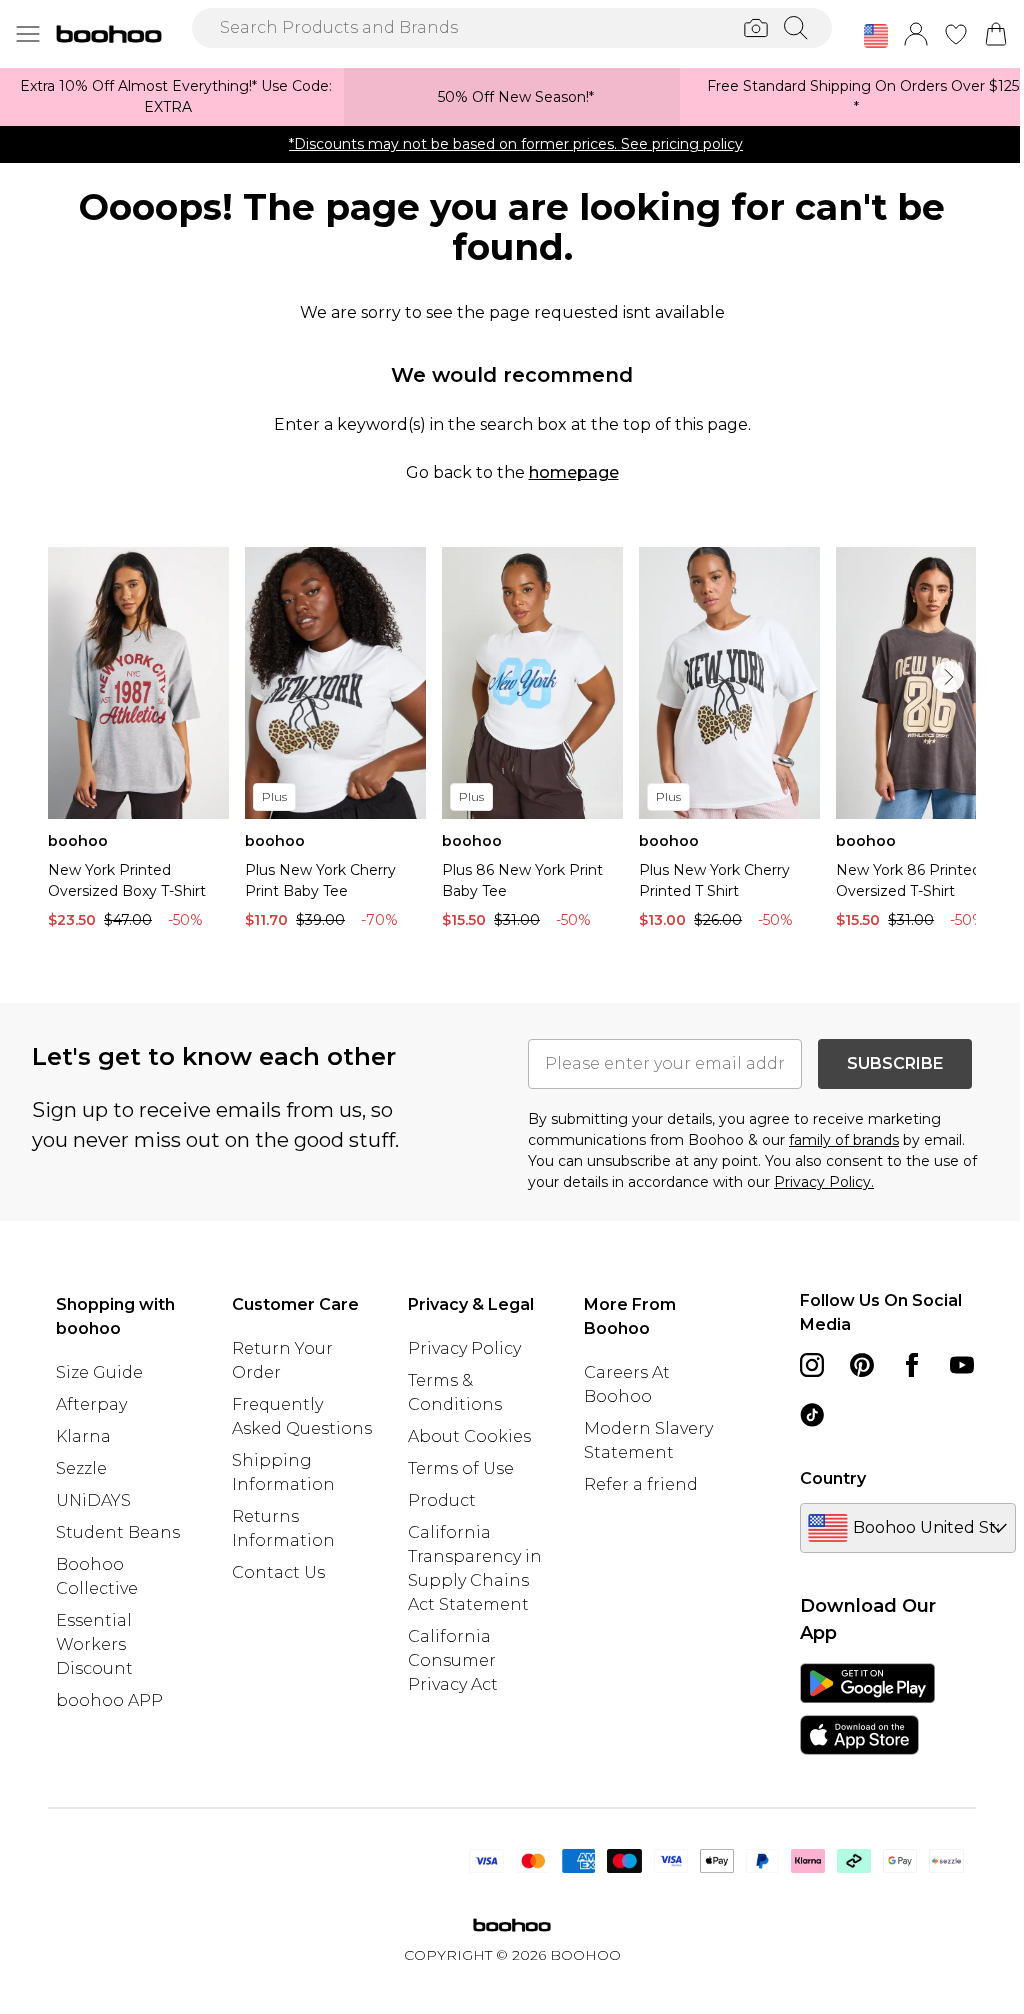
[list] (512, 743)
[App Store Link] (867, 1709)
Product (442, 1500)
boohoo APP (109, 1700)
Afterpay (91, 1404)
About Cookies (469, 1436)
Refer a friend (641, 1484)
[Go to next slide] (948, 677)
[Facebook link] (912, 1365)
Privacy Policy (464, 1348)
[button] (876, 36)
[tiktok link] (812, 1415)
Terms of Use (461, 1468)
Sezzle (81, 1468)
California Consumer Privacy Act (453, 1660)
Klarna (83, 1436)
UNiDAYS (93, 1500)
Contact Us (278, 1572)
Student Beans (118, 1532)
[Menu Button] (28, 34)
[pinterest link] (862, 1365)
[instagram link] (812, 1365)
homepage (574, 472)
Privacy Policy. (824, 1182)
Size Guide (99, 1372)
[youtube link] (962, 1365)
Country (833, 1478)
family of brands (844, 1140)
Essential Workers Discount (94, 1644)
